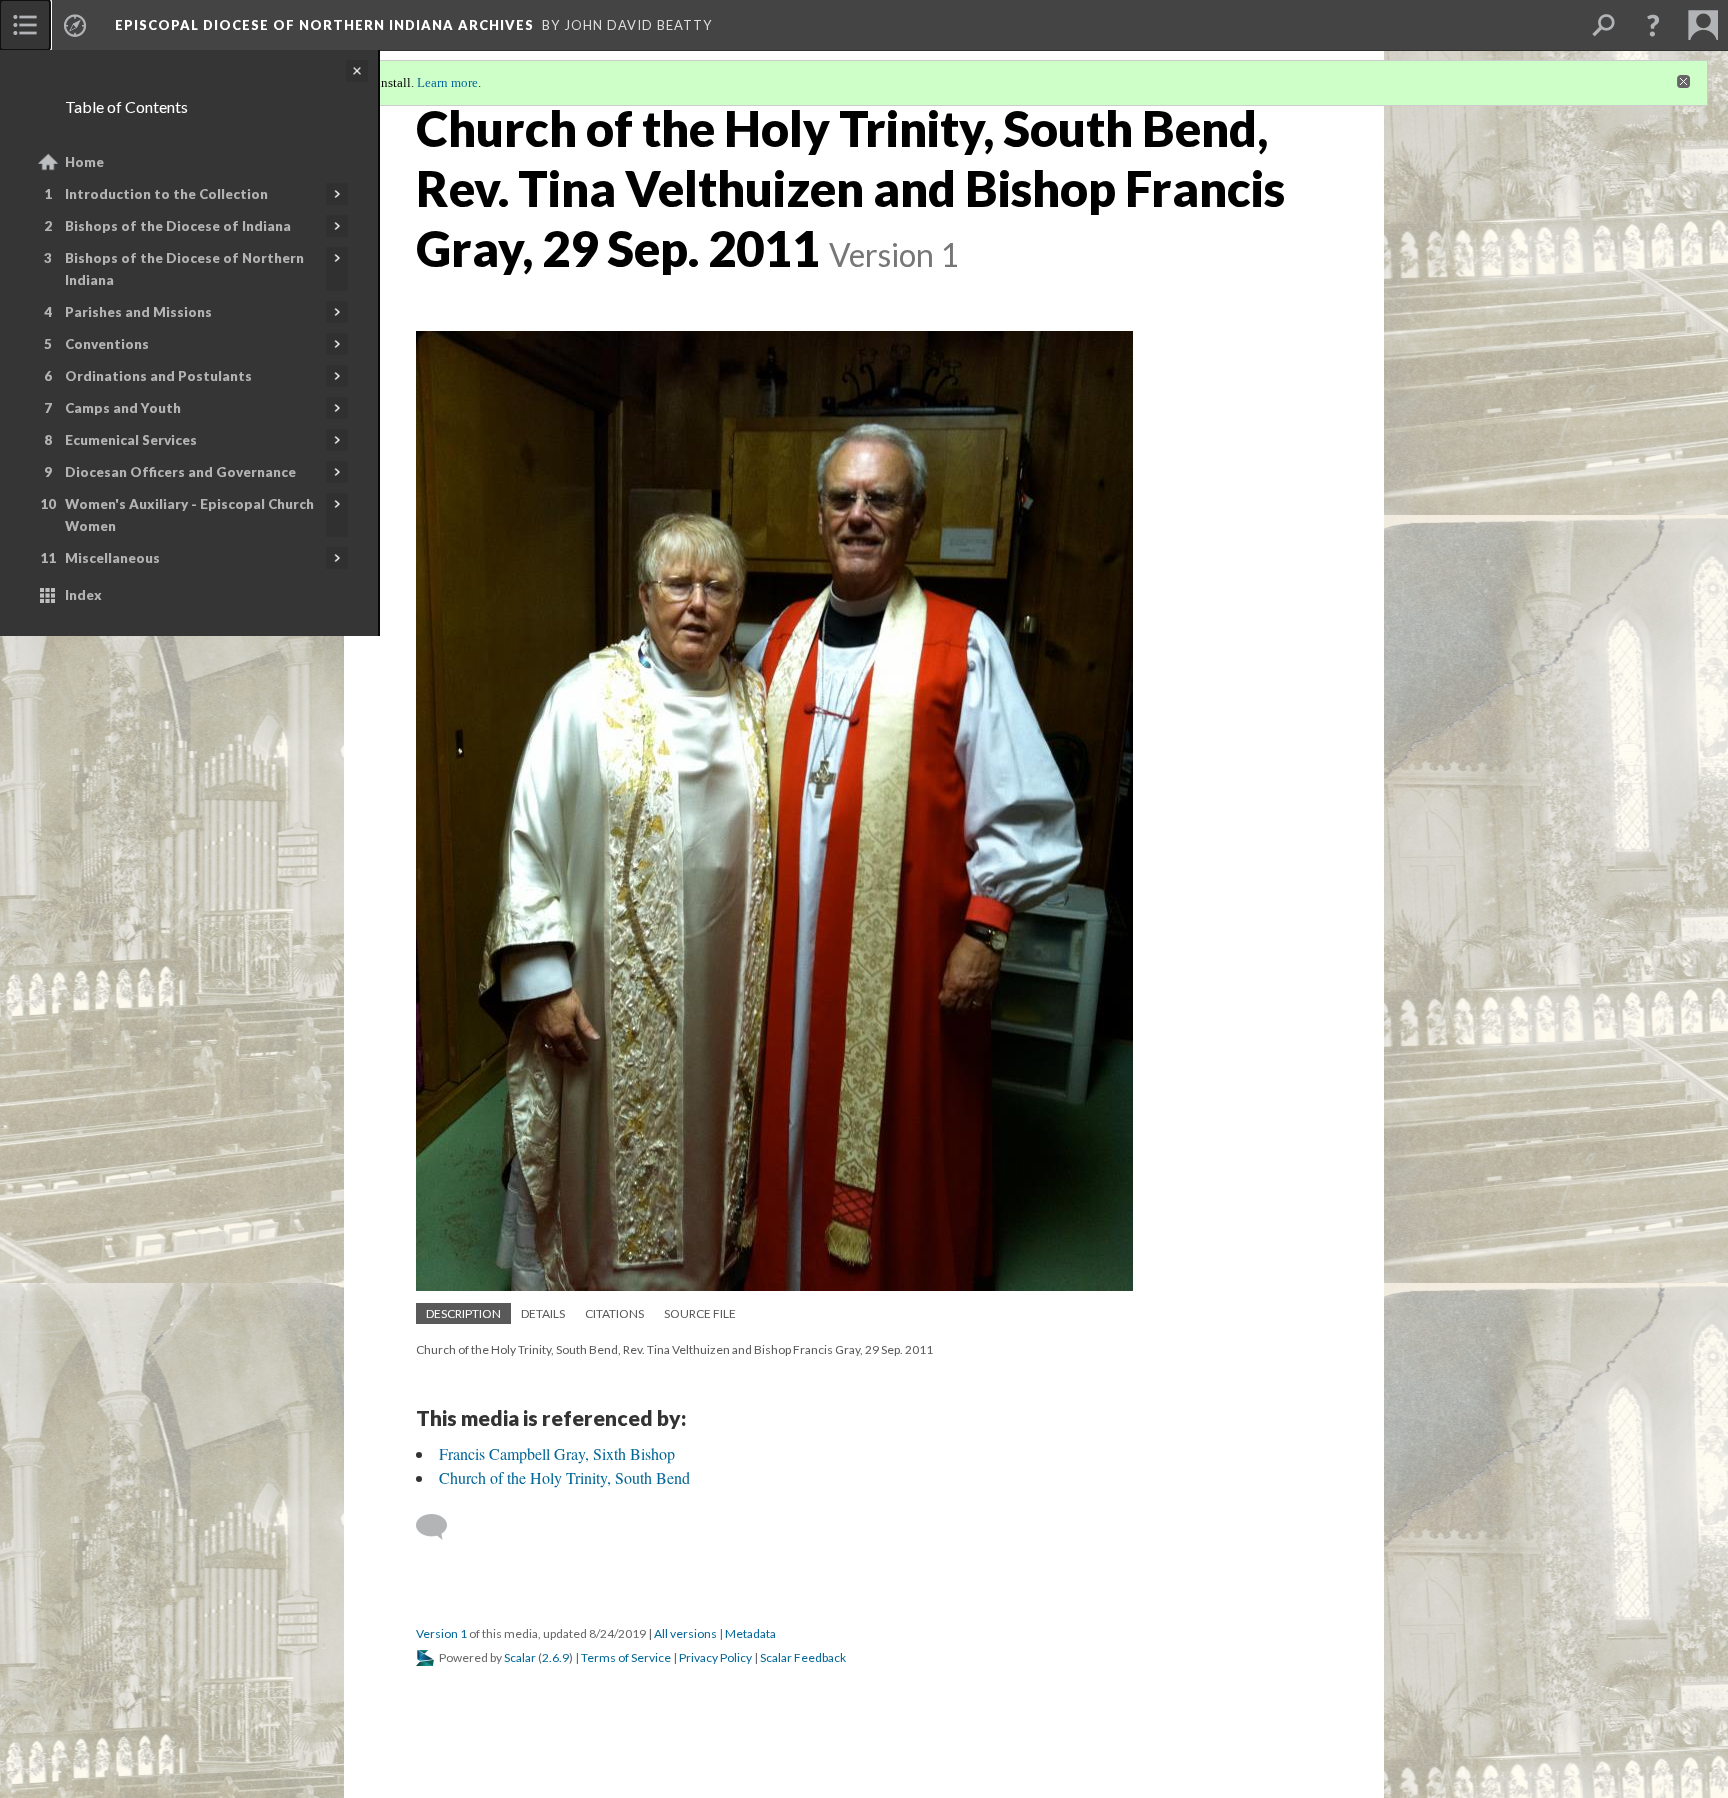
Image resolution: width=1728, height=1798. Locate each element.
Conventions (107, 344)
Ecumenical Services (131, 440)
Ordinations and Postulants (158, 376)
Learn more (447, 82)
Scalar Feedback (803, 1657)
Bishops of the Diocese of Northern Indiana (184, 269)
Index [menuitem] (83, 595)
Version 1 (441, 1633)
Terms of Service (626, 1657)
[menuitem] (25, 25)
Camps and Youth (123, 408)
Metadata (750, 1633)
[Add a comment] (440, 1527)
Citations (614, 1313)
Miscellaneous (112, 558)
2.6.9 (555, 1657)
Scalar (520, 1657)
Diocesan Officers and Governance (180, 472)
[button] (1653, 25)
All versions (685, 1633)
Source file (700, 1313)
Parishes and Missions (138, 312)
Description (463, 1313)
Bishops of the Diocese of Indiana (178, 226)
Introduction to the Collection (166, 194)
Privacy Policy (715, 1657)
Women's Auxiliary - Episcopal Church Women (189, 515)
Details (543, 1313)
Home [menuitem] (84, 162)
